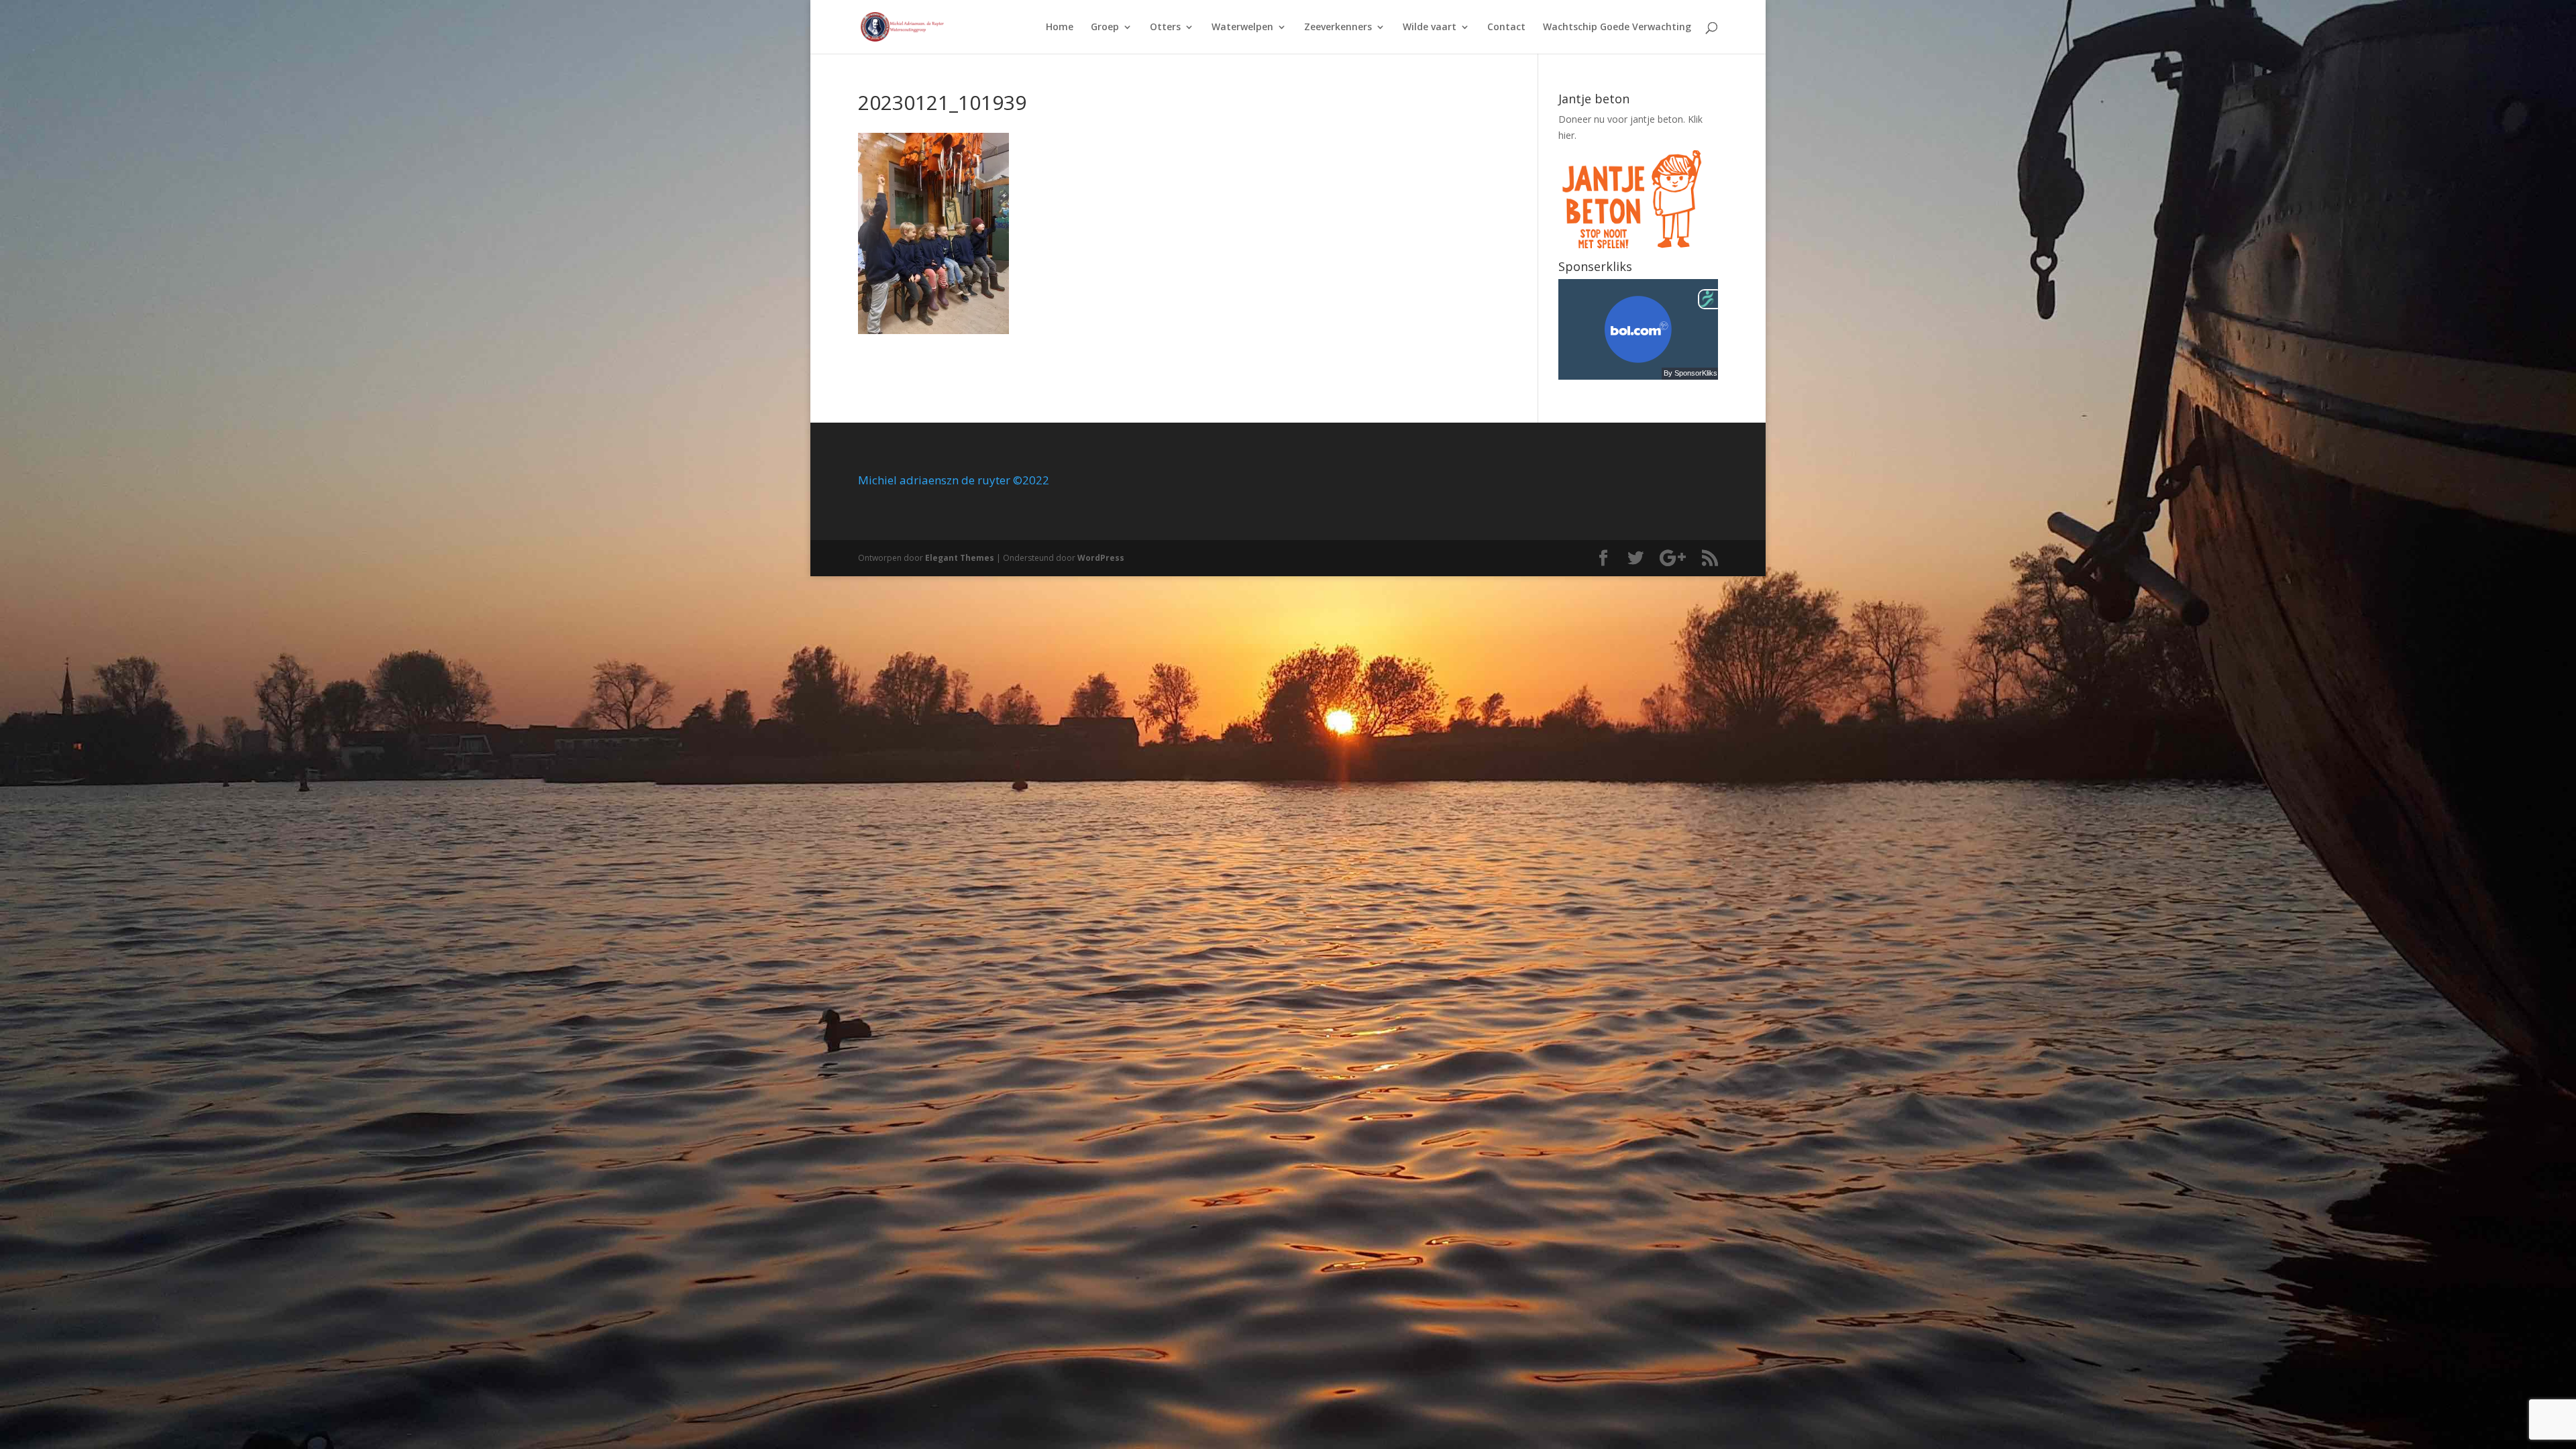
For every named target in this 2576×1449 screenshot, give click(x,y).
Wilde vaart (1430, 28)
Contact (1506, 28)
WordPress (1101, 558)
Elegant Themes (960, 558)
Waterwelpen (1242, 28)
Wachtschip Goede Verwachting (1617, 28)
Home (1060, 28)
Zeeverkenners (1338, 28)
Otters (1165, 28)
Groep (1105, 28)
